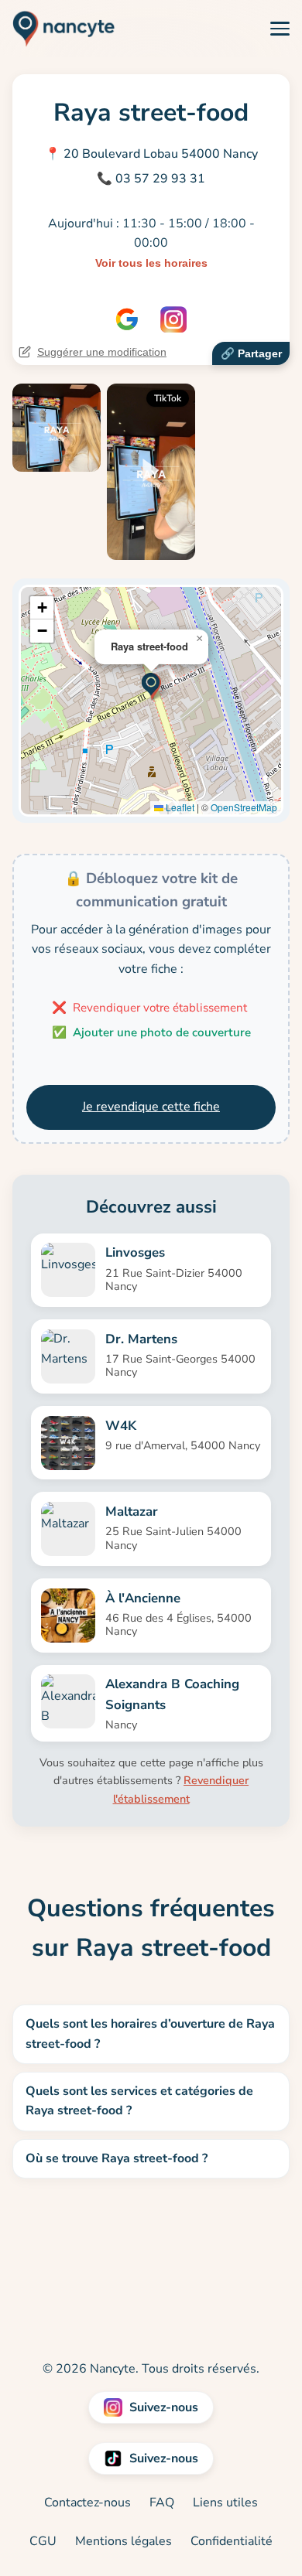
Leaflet (179, 807)
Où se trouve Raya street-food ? (117, 2158)
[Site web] (127, 319)
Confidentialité (232, 2541)
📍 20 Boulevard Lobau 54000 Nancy (151, 154)
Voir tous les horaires (151, 263)
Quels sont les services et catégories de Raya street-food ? (139, 2101)
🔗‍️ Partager (251, 353)
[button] (151, 685)
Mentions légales (124, 2541)
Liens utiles (225, 2503)
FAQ (162, 2503)
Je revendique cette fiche (151, 1107)
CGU (43, 2541)
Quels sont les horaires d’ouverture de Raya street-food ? (150, 2034)
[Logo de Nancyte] (58, 29)
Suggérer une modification (102, 352)
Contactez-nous (88, 2503)
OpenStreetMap (244, 807)
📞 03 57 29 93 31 (151, 179)
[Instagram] (173, 319)
